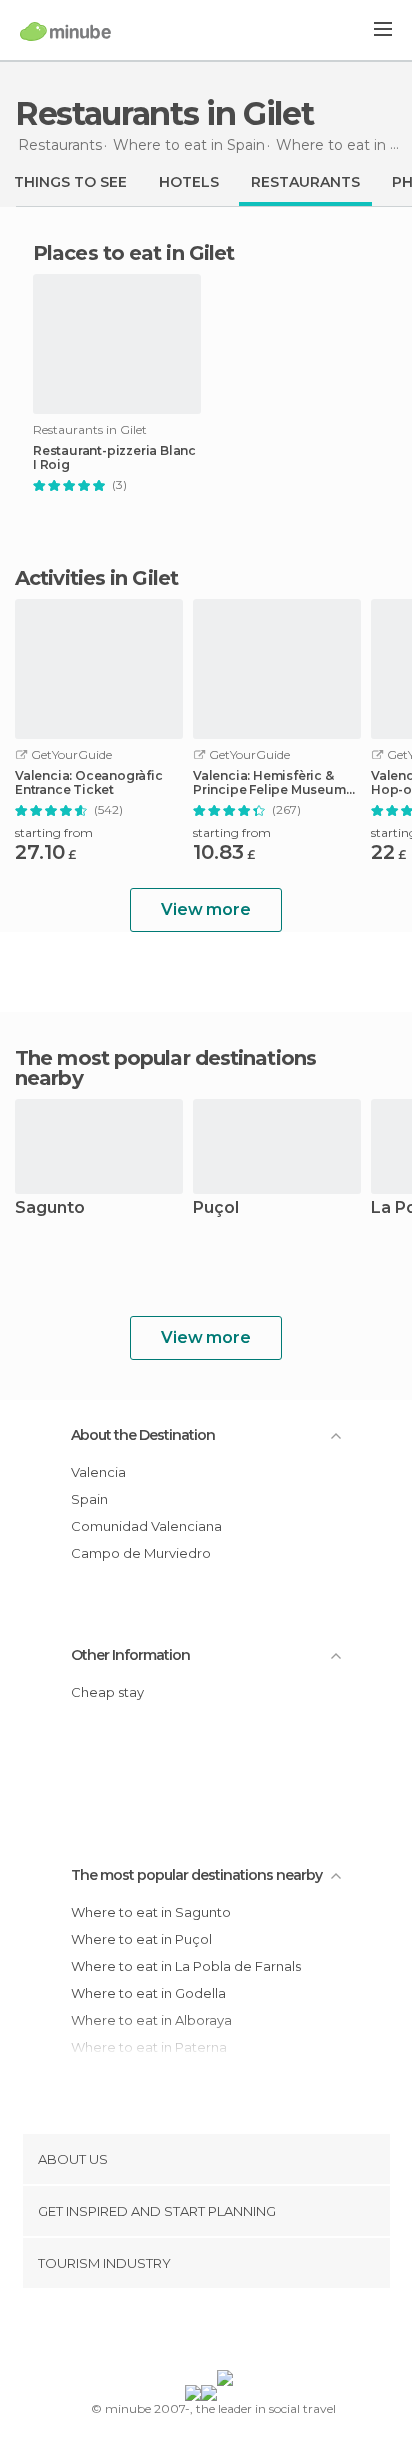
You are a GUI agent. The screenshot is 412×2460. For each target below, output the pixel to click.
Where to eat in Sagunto (151, 1912)
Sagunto (50, 1208)
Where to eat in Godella (148, 1993)
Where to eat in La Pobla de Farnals (186, 1966)
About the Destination (143, 1435)
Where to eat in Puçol (141, 1939)
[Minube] (65, 31)
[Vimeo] (227, 2333)
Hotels (189, 182)
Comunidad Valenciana (146, 1526)
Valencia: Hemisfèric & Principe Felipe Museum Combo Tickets (269, 783)
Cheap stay (107, 1692)
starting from (54, 832)
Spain (89, 1499)
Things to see (70, 182)
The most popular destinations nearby (165, 1068)
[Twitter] (201, 2333)
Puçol (216, 1208)
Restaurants (305, 182)
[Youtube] (253, 2333)
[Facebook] (175, 2333)
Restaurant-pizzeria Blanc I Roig (114, 458)
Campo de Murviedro (141, 1553)
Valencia (98, 1472)
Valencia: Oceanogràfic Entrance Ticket (89, 783)
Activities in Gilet (96, 578)
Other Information (130, 1655)
